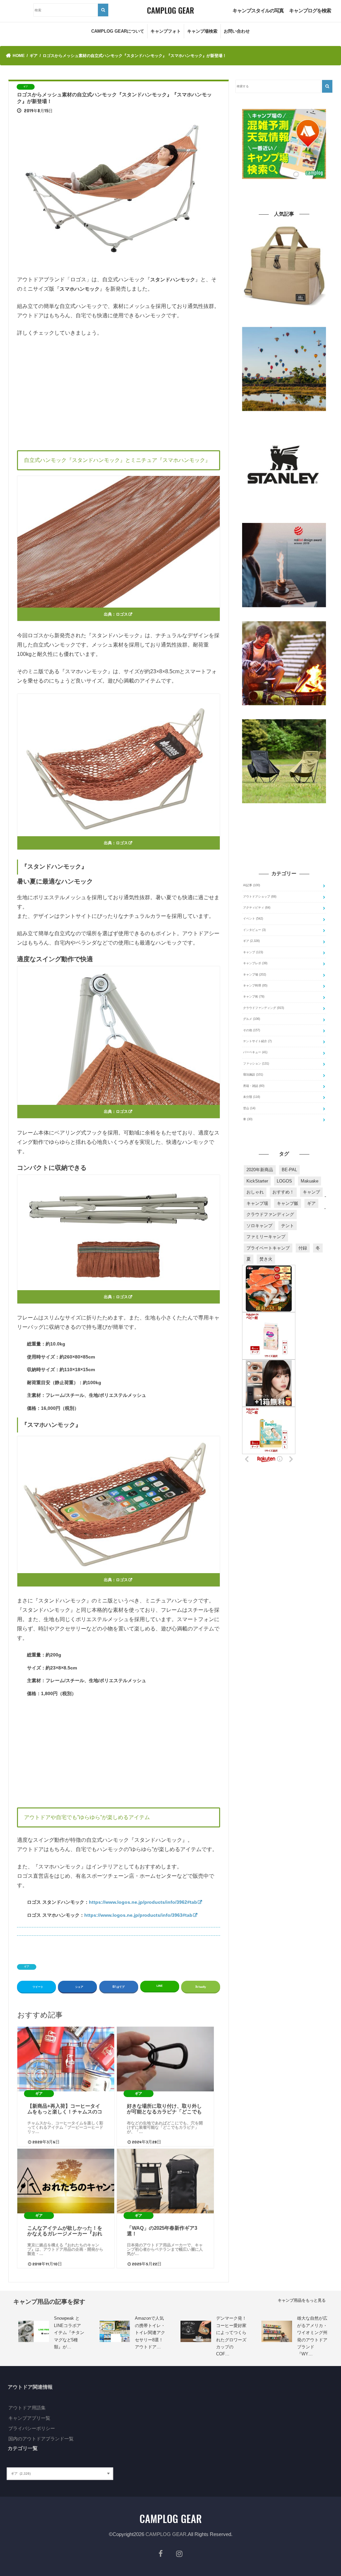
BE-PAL (289, 1170)
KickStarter (257, 1181)
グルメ (252, 1019)
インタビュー (254, 930)
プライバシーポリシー (32, 2428)
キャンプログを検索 (310, 10)
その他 (252, 1030)
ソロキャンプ (259, 1226)
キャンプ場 (255, 975)
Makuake (310, 1181)
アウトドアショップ (260, 897)
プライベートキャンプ (268, 1248)
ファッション (256, 1064)
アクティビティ (257, 908)
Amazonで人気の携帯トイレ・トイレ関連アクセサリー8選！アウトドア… (150, 2333)
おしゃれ (255, 1192)
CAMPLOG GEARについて (118, 31)
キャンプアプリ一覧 (29, 2418)
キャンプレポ (255, 963)
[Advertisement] (119, 392)
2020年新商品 (260, 1170)
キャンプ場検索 (202, 31)
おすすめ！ (283, 1192)
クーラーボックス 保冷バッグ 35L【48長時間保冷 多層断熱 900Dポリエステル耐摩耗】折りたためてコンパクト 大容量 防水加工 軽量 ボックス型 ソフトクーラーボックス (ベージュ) (284, 317)
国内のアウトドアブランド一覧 (41, 2439)
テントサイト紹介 (257, 1041)
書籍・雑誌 (254, 1086)
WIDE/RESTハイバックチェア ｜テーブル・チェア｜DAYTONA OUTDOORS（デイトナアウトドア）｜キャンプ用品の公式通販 (284, 813)
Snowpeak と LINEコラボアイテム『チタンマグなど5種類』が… (69, 2333)
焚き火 (266, 1259)
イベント (253, 919)
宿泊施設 (253, 1075)
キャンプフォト (166, 31)
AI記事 (252, 885)
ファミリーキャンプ (266, 1237)
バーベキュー (255, 1052)
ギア (27, 1967)
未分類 (252, 1097)
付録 (303, 1248)
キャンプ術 (254, 997)
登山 (249, 1108)
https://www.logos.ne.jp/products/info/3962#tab (143, 1902)
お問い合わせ (237, 31)
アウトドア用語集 (27, 2408)
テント (288, 1226)
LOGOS (284, 1181)
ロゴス (122, 614)
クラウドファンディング (264, 1008)
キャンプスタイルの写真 (258, 10)
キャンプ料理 (255, 986)
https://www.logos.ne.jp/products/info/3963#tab (138, 1915)
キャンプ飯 (288, 1203)
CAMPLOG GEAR (166, 2534)
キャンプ (253, 952)
